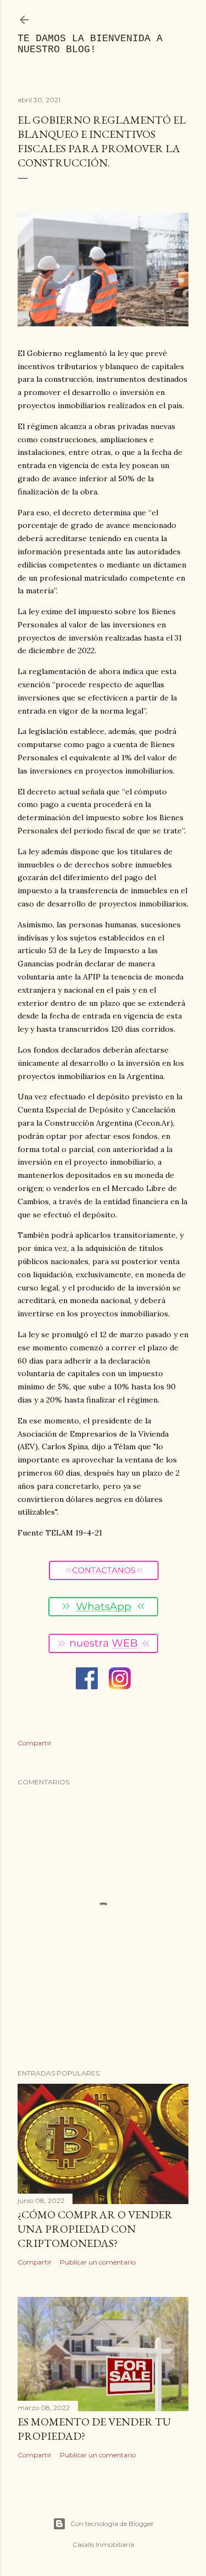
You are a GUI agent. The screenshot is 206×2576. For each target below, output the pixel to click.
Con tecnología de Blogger (112, 2524)
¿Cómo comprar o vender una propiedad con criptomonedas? (95, 2229)
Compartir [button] (35, 1743)
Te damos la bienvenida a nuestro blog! (90, 44)
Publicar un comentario (98, 2262)
